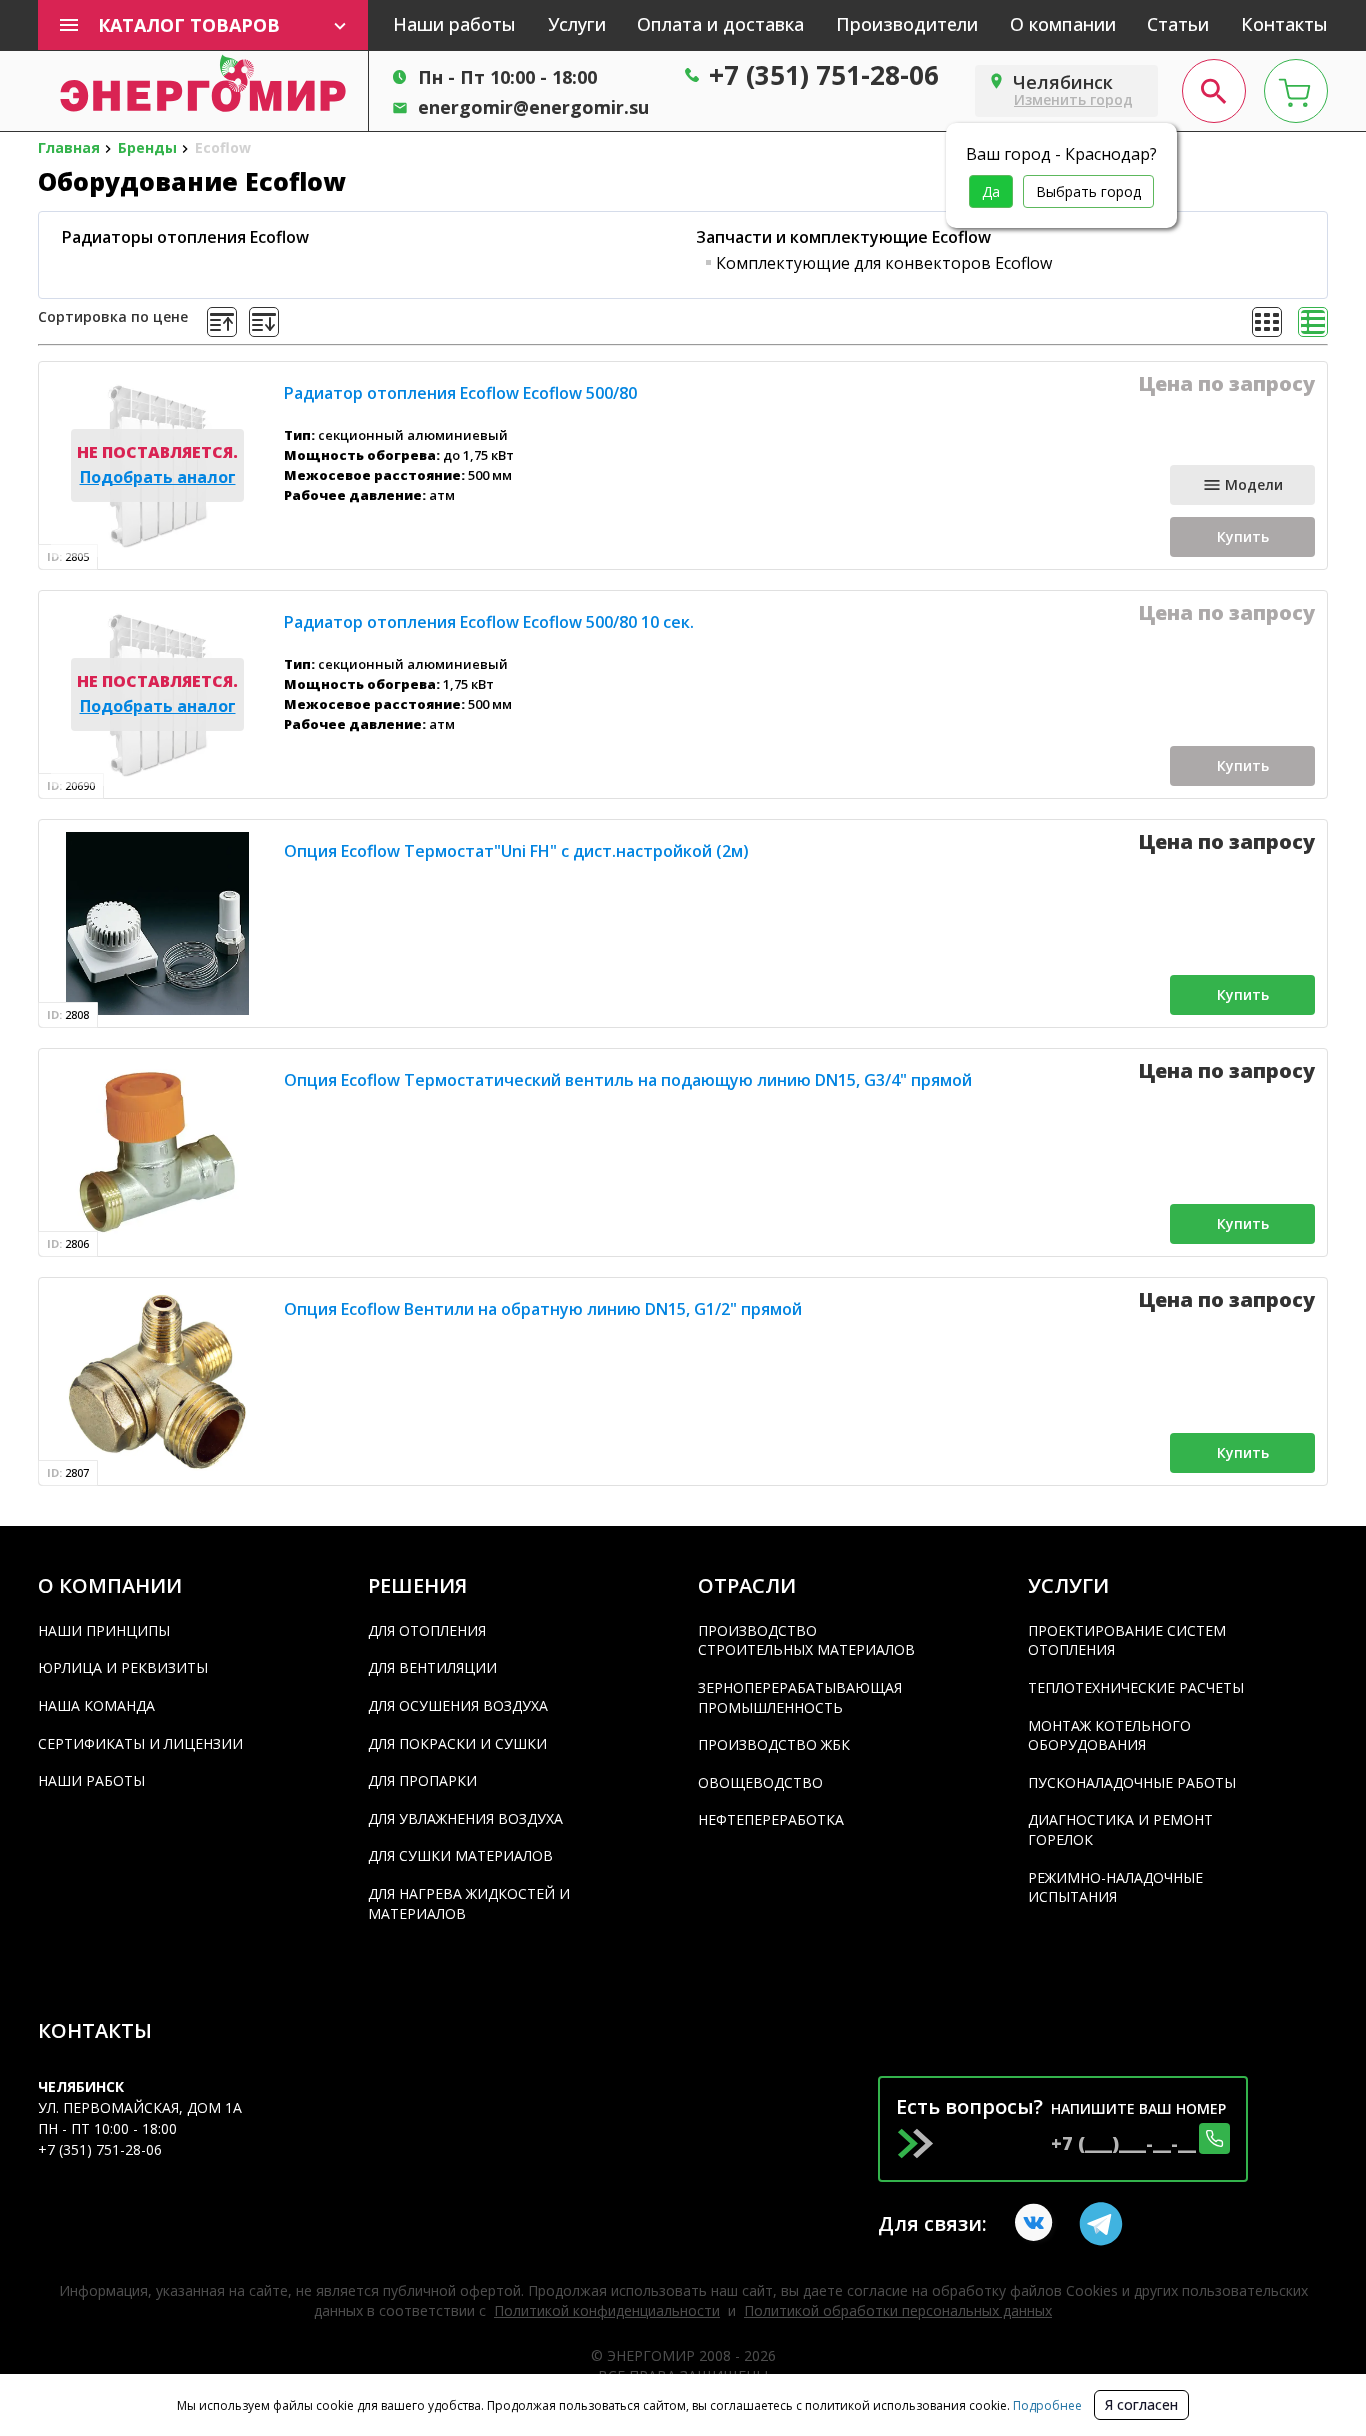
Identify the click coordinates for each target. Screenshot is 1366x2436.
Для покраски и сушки (457, 1743)
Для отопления (427, 1630)
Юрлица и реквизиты (123, 1667)
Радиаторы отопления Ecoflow (185, 237)
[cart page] (1296, 91)
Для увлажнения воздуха (465, 1818)
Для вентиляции (432, 1667)
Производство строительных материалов (806, 1640)
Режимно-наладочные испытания (1115, 1887)
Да (991, 191)
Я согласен (1141, 2404)
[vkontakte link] (1037, 2224)
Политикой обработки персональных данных (898, 2310)
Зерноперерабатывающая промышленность (800, 1697)
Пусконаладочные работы (1132, 1782)
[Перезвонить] (1214, 2138)
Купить (1243, 536)
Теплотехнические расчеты (1136, 1687)
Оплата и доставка (720, 24)
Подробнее (1046, 2405)
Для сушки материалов (460, 1855)
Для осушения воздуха (458, 1705)
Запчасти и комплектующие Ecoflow (843, 237)
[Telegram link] (1101, 2224)
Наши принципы (104, 1630)
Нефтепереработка (771, 1819)
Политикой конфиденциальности (607, 2310)
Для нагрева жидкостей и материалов (469, 1903)
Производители (907, 24)
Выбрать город (1088, 191)
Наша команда (96, 1705)
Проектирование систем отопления (1127, 1640)
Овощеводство (760, 1782)
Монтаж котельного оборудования (1109, 1735)
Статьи (1178, 24)
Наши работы (454, 24)
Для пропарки (422, 1780)
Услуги (577, 24)
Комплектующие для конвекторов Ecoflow (884, 263)
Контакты (1284, 24)
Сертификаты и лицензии (140, 1743)
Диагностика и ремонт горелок (1120, 1829)
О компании (1063, 24)
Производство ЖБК (774, 1744)
